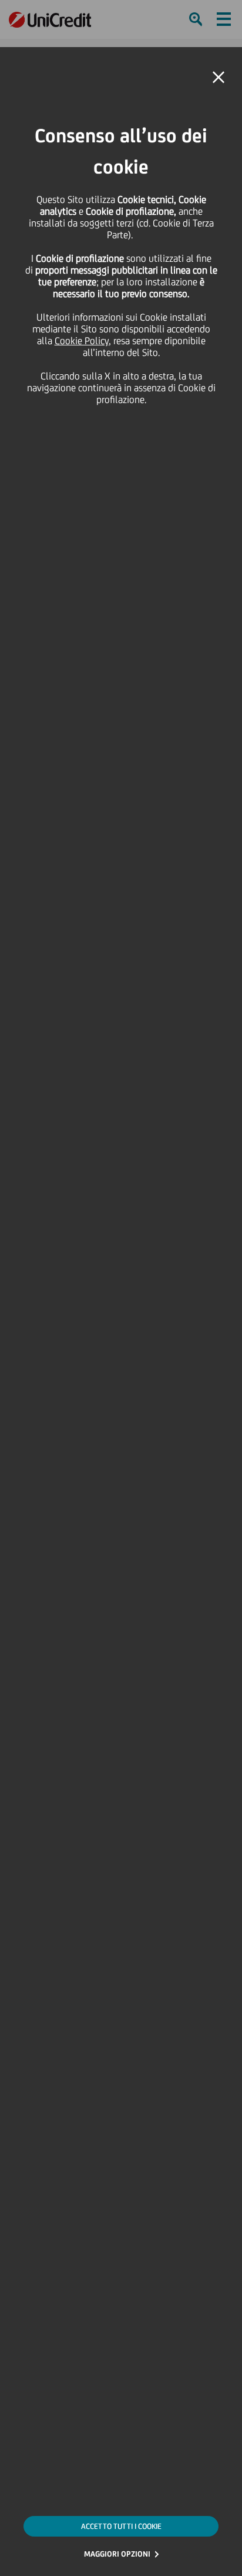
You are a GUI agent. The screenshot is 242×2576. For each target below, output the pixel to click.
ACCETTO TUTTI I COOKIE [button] (121, 2526)
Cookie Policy (82, 341)
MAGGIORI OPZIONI (117, 2554)
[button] (219, 78)
